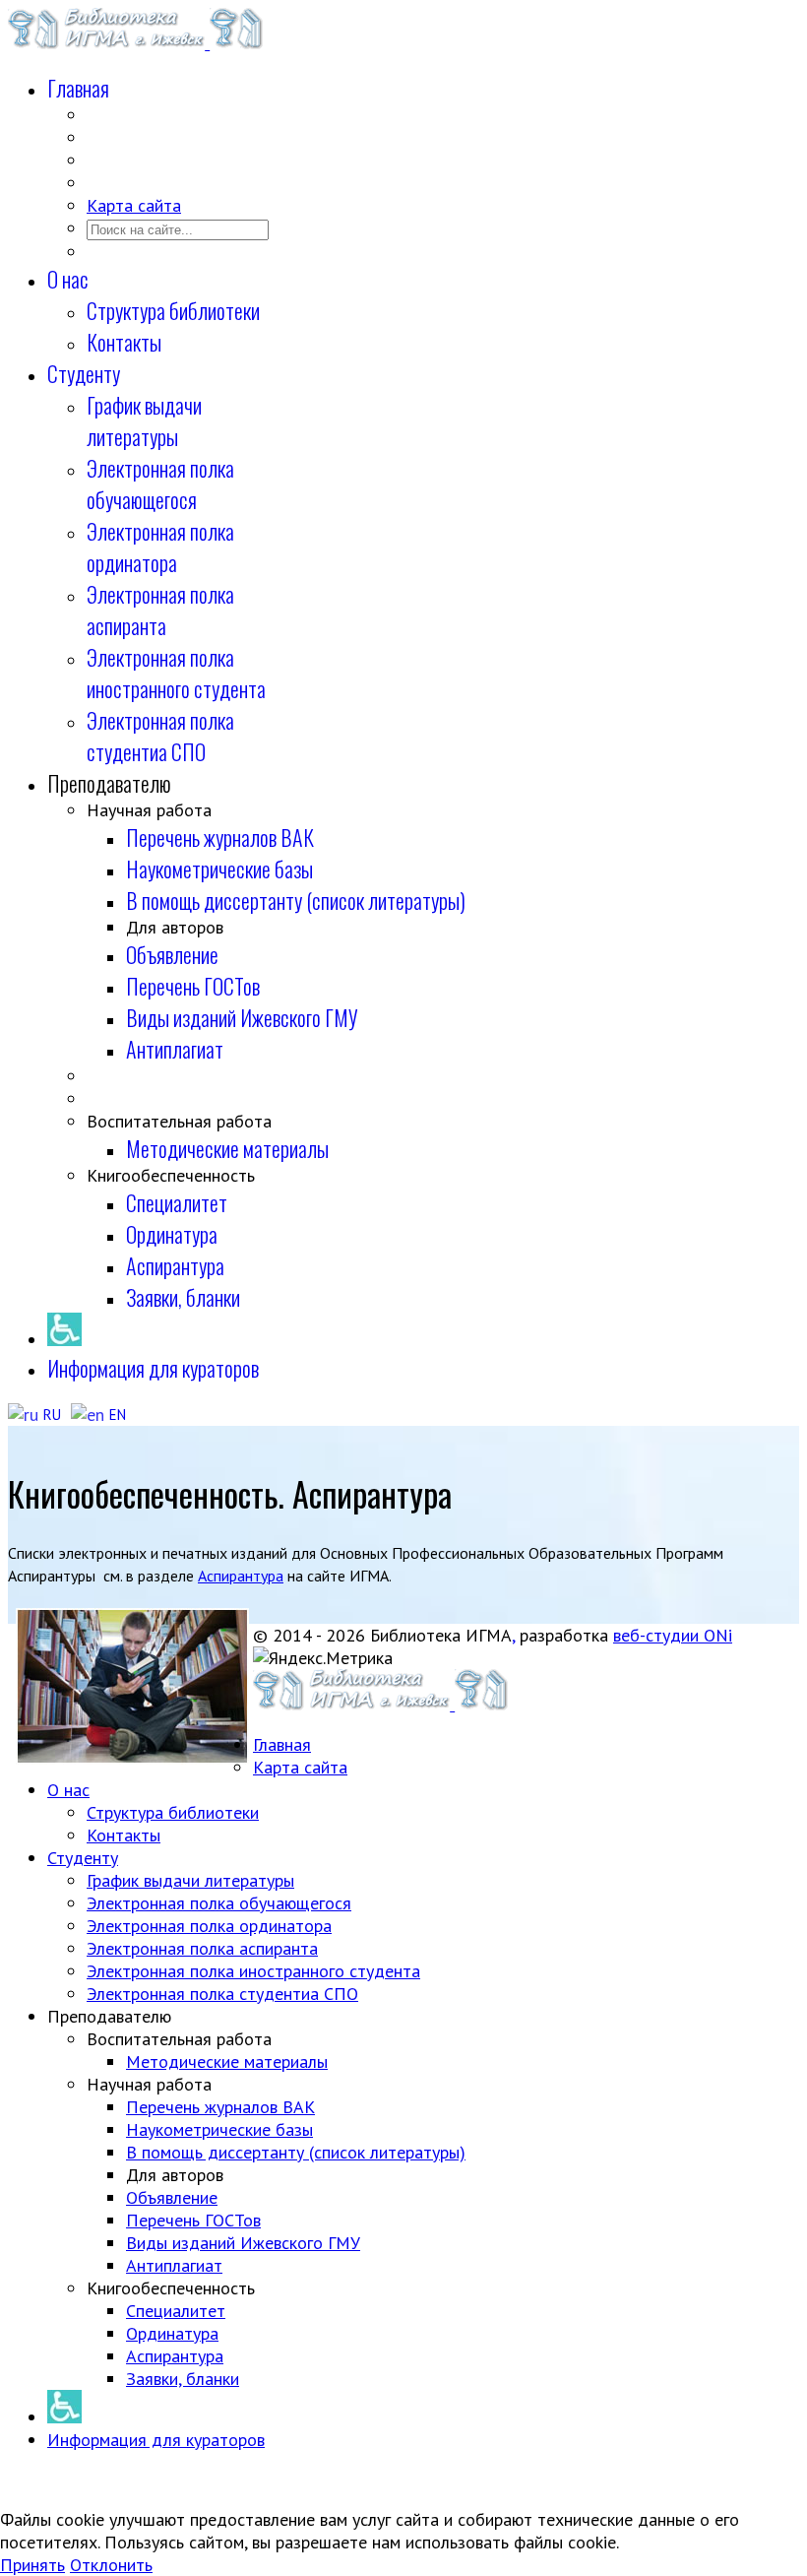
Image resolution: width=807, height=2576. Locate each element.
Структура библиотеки (173, 310)
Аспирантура (175, 1265)
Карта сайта (134, 205)
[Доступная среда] (64, 1336)
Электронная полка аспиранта (160, 610)
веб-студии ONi (673, 1635)
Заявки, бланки (183, 1297)
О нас (68, 279)
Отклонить (111, 2565)
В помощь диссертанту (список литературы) (296, 900)
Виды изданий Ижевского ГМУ (242, 1017)
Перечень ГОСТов (193, 986)
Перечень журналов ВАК (220, 837)
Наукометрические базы (219, 869)
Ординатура (172, 1234)
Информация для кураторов (153, 1368)
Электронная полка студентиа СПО (160, 736)
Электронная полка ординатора (160, 547)
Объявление (172, 954)
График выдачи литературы (144, 420)
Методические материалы (227, 1148)
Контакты (124, 342)
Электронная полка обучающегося (160, 483)
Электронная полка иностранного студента (176, 673)
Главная (78, 88)
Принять (32, 2565)
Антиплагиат (175, 1049)
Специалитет (177, 1202)
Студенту (84, 373)
